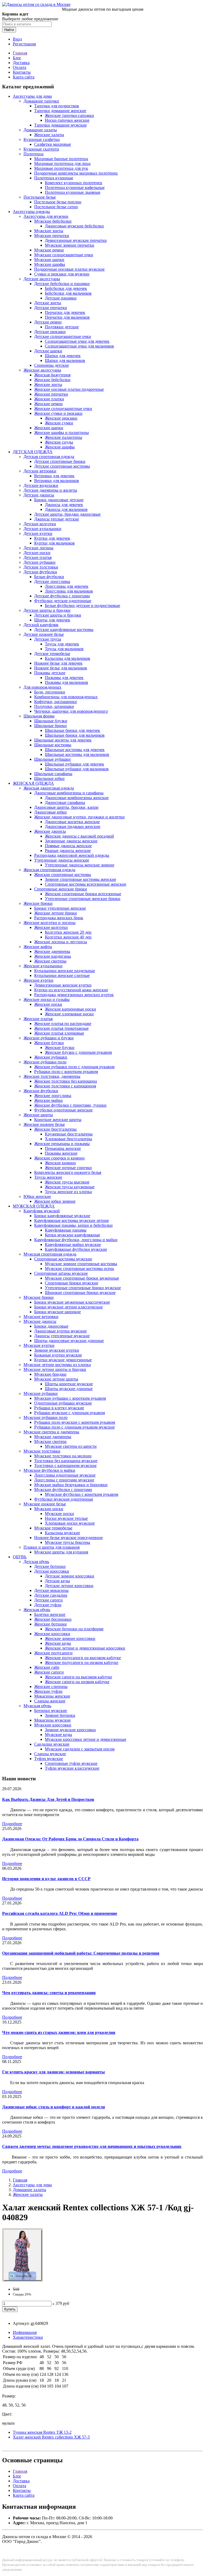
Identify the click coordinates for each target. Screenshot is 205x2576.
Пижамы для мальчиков (66, 682)
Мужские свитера (50, 1441)
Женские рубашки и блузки (49, 1038)
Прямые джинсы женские (68, 846)
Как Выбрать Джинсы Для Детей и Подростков (48, 1799)
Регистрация (24, 44)
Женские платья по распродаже (63, 1023)
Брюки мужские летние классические (68, 1307)
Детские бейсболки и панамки (62, 284)
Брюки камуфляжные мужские (62, 1216)
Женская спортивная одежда (49, 870)
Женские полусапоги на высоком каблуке (83, 1658)
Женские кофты (38, 947)
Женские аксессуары (42, 370)
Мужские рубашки (41, 1393)
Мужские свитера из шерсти (71, 1446)
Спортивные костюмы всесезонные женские (86, 884)
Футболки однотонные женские (63, 1110)
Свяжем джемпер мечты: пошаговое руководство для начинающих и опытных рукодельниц (92, 2146)
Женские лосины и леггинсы (61, 942)
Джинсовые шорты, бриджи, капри (66, 807)
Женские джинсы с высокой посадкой (79, 836)
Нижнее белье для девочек (58, 663)
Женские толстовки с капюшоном (65, 1086)
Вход (17, 39)
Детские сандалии (51, 1595)
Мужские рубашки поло (46, 1417)
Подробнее (12, 1824)
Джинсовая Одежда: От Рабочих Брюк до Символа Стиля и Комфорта (70, 1839)
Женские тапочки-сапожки (69, 115)
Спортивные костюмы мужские (63, 1259)
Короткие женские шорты (58, 1120)
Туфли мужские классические (72, 1768)
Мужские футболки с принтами (63, 1490)
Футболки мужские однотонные (64, 1499)
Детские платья (38, 557)
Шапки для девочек (63, 356)
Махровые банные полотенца (61, 159)
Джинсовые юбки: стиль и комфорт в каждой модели (54, 2107)
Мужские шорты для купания (61, 1552)
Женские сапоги (49, 1672)
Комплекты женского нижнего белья (68, 1172)
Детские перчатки (51, 308)
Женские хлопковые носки (69, 1014)
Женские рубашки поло (45, 1062)
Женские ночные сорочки (68, 1168)
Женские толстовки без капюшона (66, 1081)
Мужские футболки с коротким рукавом (82, 1494)
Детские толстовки (41, 567)
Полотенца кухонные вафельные (75, 188)
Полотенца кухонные (54, 178)
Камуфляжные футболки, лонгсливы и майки (76, 1240)
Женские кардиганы (53, 956)
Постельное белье (40, 197)
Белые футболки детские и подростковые (82, 605)
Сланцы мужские (50, 1754)
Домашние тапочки (41, 101)
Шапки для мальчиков (65, 360)
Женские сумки (59, 423)
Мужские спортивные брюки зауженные (82, 1278)
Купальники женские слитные (62, 975)
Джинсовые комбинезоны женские (77, 798)
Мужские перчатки (52, 236)
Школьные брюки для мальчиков (75, 735)
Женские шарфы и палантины (62, 433)
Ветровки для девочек (54, 476)
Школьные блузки (51, 721)
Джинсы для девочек (64, 505)
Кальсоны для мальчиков (68, 658)
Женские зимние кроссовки (70, 1638)
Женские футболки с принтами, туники (70, 1105)
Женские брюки (38, 903)
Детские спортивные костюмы (62, 466)
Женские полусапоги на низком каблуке (82, 1662)
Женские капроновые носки (70, 1009)
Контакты (22, 72)
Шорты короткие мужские (69, 1384)
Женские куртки (38, 980)
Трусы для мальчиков (64, 649)
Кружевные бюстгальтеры (69, 1134)
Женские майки (48, 1100)
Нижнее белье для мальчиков (61, 668)
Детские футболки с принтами (62, 596)
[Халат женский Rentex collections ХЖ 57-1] (22, 2280)
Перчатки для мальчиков (67, 317)
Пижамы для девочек (64, 678)
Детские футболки (40, 572)
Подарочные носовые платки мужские (69, 269)
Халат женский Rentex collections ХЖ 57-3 (51, 2437)
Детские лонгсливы (52, 581)
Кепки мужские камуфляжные (72, 1235)
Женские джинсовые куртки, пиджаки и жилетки (79, 817)
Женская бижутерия (52, 375)
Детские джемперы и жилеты (50, 490)
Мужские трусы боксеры (68, 1542)
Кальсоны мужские (62, 1533)
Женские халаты (49, 135)
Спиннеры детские (52, 365)
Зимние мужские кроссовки (70, 1730)
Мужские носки (49, 1509)
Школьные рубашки (52, 759)
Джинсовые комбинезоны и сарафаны (69, 793)
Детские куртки (38, 533)
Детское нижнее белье (44, 634)
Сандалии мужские (52, 1744)
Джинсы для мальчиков (66, 509)
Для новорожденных (42, 687)
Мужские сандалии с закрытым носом (80, 1749)
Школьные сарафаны (53, 774)
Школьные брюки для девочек (72, 730)
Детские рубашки (40, 562)
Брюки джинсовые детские (59, 500)
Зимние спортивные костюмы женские (80, 879)
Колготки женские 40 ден (68, 937)
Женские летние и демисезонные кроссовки (85, 1648)
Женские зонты (48, 384)
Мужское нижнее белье (45, 1504)
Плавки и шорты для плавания (52, 1547)
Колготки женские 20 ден (68, 932)
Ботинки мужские (51, 1711)
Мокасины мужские (52, 1720)
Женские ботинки (50, 1624)
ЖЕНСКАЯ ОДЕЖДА (33, 783)
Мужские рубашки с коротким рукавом (70, 1398)
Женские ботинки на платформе (74, 1629)
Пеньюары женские (63, 1148)
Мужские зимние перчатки (70, 245)
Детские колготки (40, 524)
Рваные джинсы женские (68, 851)
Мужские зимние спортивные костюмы (81, 1264)
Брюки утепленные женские (60, 908)
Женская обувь (37, 1610)
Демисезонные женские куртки (63, 985)
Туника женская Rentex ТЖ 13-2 (42, 2432)
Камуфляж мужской (42, 1211)
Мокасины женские (52, 1696)
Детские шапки (48, 351)
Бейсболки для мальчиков (68, 293)
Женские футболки (41, 1091)
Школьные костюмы (53, 745)
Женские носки (48, 1004)
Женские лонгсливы (53, 1096)
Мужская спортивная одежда (50, 1254)
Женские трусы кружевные (70, 1187)
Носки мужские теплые (66, 1518)
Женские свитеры (50, 961)
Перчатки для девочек (65, 312)
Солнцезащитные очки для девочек (77, 341)
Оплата (19, 67)
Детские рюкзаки (50, 332)
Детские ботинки (50, 1566)
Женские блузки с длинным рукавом (78, 1052)
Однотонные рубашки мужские (63, 1403)
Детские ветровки (40, 471)
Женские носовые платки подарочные (69, 389)
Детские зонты (48, 303)
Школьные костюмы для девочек (75, 750)
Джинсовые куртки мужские (60, 1331)
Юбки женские (37, 1196)
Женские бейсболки (52, 380)
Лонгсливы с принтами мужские (64, 1480)
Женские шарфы (60, 447)
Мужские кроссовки (53, 1725)
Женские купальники (43, 966)
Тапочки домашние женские (60, 111)
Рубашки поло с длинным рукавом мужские (74, 1427)
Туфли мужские (49, 1759)
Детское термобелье (52, 654)
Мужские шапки (49, 260)
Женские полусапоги (53, 1653)
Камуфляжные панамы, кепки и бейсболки (73, 1225)
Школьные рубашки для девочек (74, 764)
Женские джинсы (50, 831)
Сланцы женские (50, 1701)
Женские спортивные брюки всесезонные (83, 894)
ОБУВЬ (20, 1557)
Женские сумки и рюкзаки (58, 413)
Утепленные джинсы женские (62, 860)
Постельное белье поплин (58, 202)
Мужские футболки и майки (49, 1470)
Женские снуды (59, 442)
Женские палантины (64, 437)
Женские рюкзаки (61, 418)
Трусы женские (48, 1177)
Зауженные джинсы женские (71, 841)
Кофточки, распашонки (56, 702)
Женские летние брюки (56, 913)
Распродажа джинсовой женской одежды (72, 855)
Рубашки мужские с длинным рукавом (70, 1413)
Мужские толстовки (42, 1451)
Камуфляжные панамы (66, 1230)
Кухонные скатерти (41, 149)
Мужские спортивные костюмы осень (79, 1269)
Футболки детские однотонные (63, 601)
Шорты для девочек (52, 620)
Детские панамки (61, 298)
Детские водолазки (41, 485)
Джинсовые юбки (50, 812)
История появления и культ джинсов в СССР (46, 1879)
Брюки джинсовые (51, 1326)
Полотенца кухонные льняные (73, 192)
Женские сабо (47, 1667)
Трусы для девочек (62, 644)
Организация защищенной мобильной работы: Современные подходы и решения (81, 1953)
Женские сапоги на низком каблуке (77, 1682)
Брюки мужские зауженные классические (72, 1302)
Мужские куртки (39, 1345)
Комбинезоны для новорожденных (66, 697)
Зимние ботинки (60, 1715)
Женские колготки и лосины (50, 923)
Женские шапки (49, 428)
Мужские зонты (49, 231)
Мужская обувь (37, 1706)
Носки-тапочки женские (67, 120)
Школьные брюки (50, 726)
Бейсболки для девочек (66, 288)
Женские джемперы (52, 951)
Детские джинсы (39, 495)
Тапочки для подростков (57, 106)
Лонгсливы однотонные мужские (65, 1475)
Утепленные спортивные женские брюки (83, 899)
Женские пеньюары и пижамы (62, 1144)
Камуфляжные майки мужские (73, 1244)
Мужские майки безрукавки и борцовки (71, 1485)
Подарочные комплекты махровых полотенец (76, 173)
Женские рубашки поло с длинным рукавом (74, 1067)
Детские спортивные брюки (60, 461)
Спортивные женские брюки (61, 889)
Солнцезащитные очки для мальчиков (79, 346)
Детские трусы (48, 639)
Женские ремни (48, 404)
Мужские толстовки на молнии (63, 1456)
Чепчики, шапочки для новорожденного (71, 711)
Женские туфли (48, 1691)
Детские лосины (38, 548)
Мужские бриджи (50, 1374)
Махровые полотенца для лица (62, 163)
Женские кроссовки (52, 1634)
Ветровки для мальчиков (57, 481)
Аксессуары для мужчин (46, 216)
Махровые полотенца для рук (61, 168)
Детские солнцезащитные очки (63, 336)
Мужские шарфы (50, 264)
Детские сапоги (48, 1600)
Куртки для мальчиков (54, 543)
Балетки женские (50, 1614)
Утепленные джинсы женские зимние (80, 865)
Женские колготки (51, 927)
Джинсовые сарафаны (65, 802)
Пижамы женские (61, 1153)
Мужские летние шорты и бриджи (55, 1369)
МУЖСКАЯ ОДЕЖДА (34, 1206)
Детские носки (37, 553)
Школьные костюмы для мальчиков (77, 754)
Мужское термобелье (53, 1528)
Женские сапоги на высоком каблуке (78, 1677)
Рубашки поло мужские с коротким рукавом (75, 1422)
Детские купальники (42, 529)
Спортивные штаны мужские (61, 1273)
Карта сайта (24, 77)
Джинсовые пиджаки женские (73, 827)
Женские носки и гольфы (47, 999)
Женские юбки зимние (55, 1201)
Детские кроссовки (52, 1571)
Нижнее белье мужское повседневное (68, 1538)
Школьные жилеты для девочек (63, 740)
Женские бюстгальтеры (55, 1129)
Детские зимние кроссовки (70, 1576)
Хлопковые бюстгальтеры (68, 1139)
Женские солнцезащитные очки (63, 409)
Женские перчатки (51, 394)
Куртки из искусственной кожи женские (71, 990)
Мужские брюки (39, 1297)
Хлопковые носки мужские (70, 1523)
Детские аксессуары (42, 279)
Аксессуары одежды (31, 212)
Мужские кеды (58, 1735)
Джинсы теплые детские (57, 519)
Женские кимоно (60, 1163)
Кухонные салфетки (42, 139)
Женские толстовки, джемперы (52, 1076)
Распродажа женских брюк (59, 918)
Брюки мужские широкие (58, 1312)
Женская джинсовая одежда (49, 788)
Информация (25, 2332)
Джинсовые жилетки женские (72, 822)
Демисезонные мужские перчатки (76, 240)
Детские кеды (57, 1581)
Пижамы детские (50, 673)
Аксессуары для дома (32, 96)
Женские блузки (49, 1043)
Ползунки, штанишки (54, 706)
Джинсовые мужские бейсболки (74, 226)
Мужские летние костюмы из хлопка (57, 1365)
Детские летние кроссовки (69, 1586)
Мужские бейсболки (53, 221)
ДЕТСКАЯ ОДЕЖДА (33, 452)
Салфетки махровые (53, 144)
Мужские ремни (49, 250)
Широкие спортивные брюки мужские (80, 1293)
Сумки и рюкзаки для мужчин (62, 274)
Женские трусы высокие (67, 1182)
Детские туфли (48, 1605)
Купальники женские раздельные (65, 971)
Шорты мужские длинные (69, 1389)
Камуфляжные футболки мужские (76, 1249)
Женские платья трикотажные (61, 1028)
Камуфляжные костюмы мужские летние (72, 1220)
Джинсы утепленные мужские (62, 1336)
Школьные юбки (49, 778)
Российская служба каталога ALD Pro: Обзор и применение (60, 1913)
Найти (9, 30)
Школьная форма (39, 716)
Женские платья (38, 1019)
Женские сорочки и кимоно (59, 1158)
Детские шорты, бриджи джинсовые (67, 514)
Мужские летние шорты (56, 1379)
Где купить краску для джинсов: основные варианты (54, 2072)
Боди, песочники (50, 692)
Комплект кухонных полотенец (74, 183)
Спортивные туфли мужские (71, 1763)
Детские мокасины (51, 1590)
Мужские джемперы (53, 1437)
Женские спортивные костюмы (63, 875)
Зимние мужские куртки (57, 1350)
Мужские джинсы (40, 1321)
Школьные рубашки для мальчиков (77, 769)
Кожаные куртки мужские (58, 1355)
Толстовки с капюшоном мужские (65, 1465)
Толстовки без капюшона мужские (66, 1461)
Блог (17, 58)
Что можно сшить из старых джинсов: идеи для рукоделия (59, 2032)
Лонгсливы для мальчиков (69, 591)
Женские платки (49, 399)
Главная (20, 53)
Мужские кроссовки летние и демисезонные (86, 1739)
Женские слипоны (51, 1687)
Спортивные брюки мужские (72, 1283)
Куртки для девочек (52, 538)
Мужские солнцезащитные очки (64, 255)
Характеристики (28, 2337)
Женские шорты (38, 1115)
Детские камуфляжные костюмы (64, 630)
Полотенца (33, 154)
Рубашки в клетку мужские (59, 1408)
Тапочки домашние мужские (60, 125)
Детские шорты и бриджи (47, 610)
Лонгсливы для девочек (67, 586)
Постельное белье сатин (56, 207)
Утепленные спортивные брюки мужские (83, 1288)
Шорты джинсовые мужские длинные (69, 1341)
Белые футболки (49, 577)
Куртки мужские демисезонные (63, 1360)
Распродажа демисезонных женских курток (74, 995)
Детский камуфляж (41, 625)
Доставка (21, 63)
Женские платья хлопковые (59, 1033)
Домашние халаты (40, 130)
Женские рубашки (51, 1057)
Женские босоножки (53, 1619)
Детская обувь (36, 1562)
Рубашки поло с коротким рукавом (66, 1072)
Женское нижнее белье (44, 1124)
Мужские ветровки (41, 1317)
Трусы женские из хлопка (68, 1192)
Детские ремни (48, 322)
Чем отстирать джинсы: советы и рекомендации (49, 1993)
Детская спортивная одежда (49, 457)
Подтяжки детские (62, 327)
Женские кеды (58, 1643)
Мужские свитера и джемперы (51, 1432)
